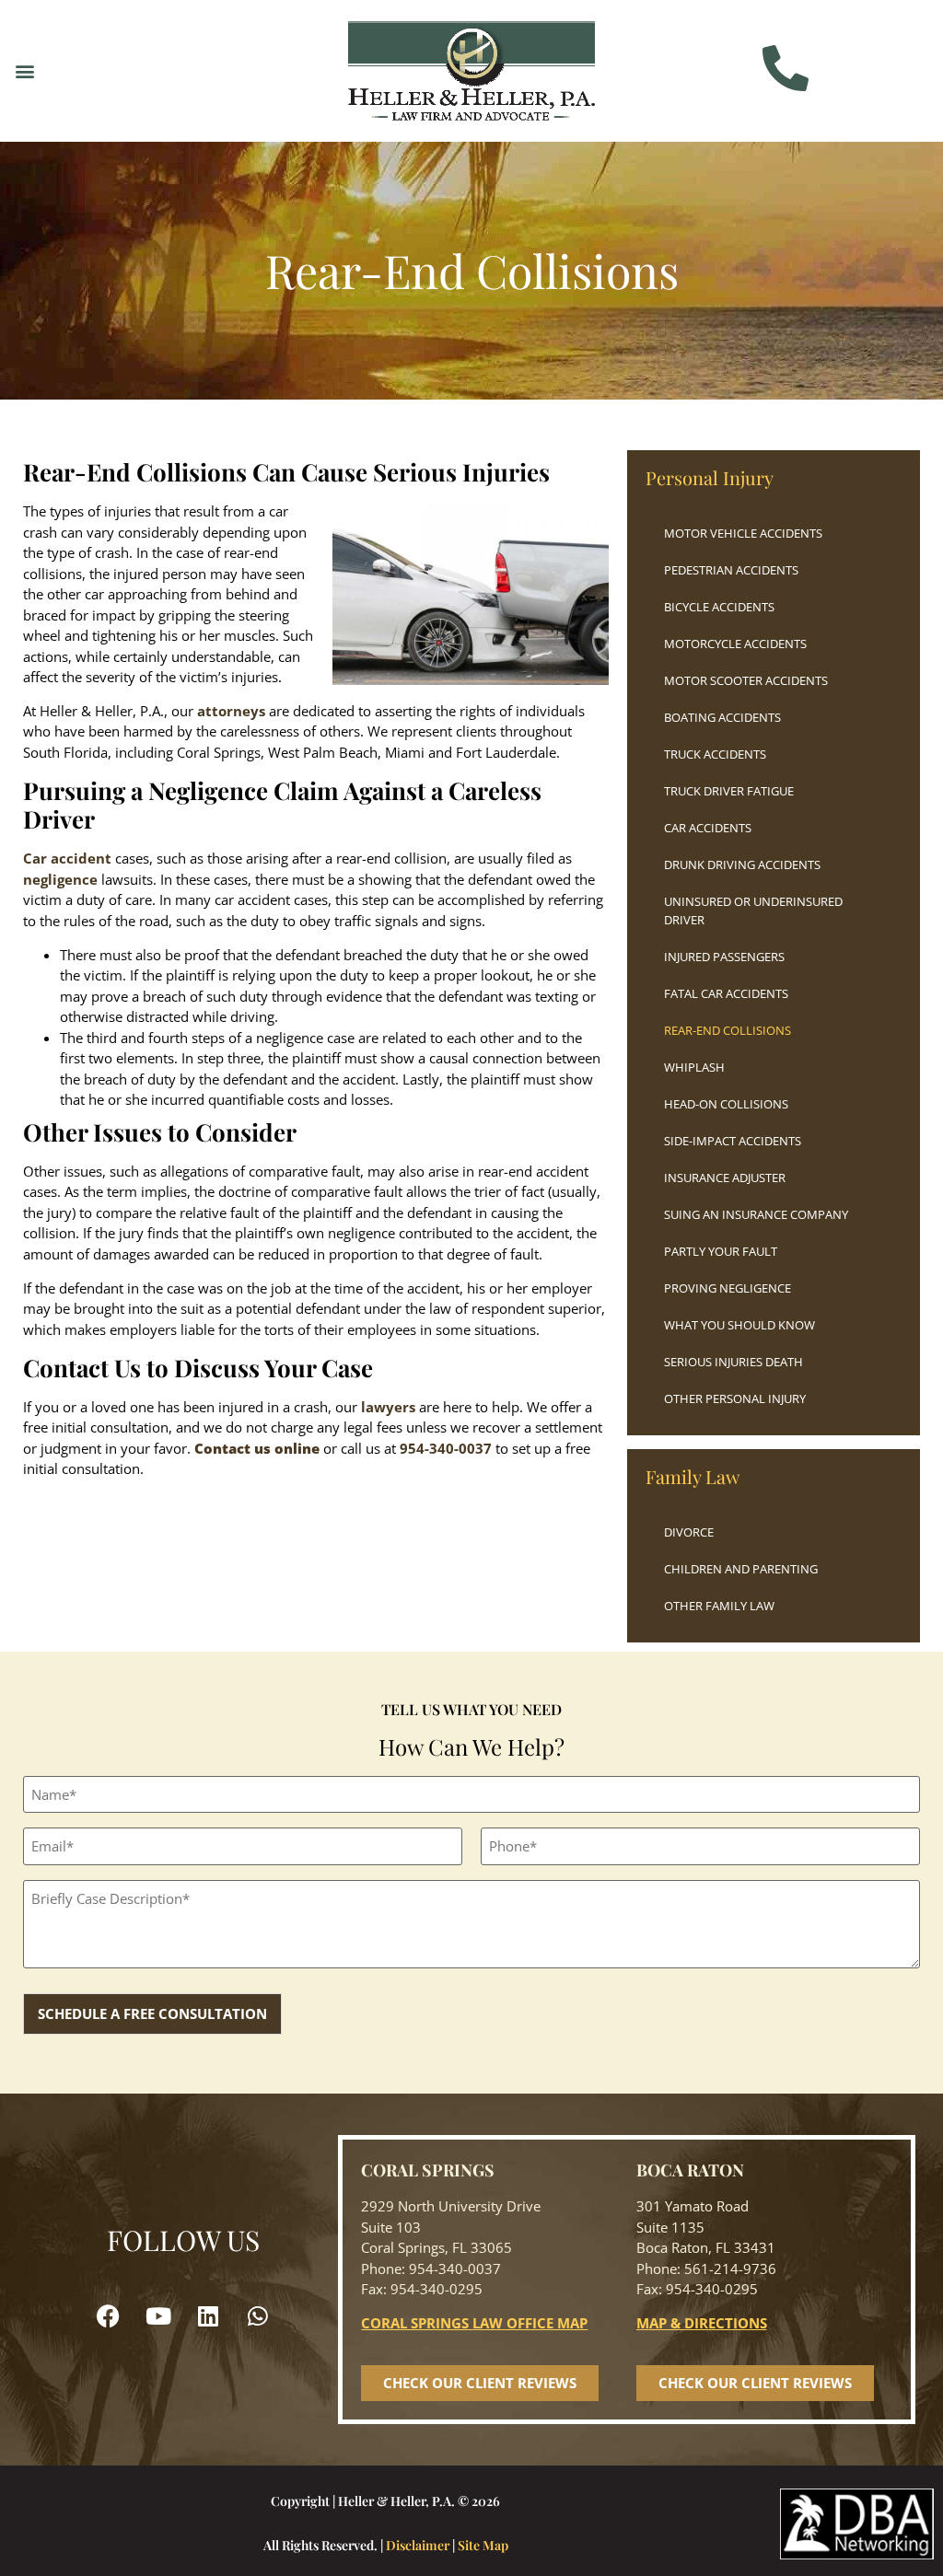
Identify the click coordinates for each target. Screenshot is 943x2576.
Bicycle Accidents (719, 607)
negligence (60, 879)
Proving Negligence (728, 1288)
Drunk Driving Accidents (742, 864)
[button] (24, 70)
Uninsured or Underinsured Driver (753, 911)
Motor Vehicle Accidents (743, 533)
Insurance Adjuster (725, 1178)
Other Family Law (719, 1606)
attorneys (231, 711)
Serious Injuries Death (733, 1362)
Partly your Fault (721, 1251)
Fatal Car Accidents (726, 993)
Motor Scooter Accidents (746, 680)
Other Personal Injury (735, 1398)
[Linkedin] (208, 2316)
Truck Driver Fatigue (729, 791)
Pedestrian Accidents (731, 570)
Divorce (689, 1532)
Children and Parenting (741, 1569)
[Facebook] (109, 2316)
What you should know (739, 1325)
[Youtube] (158, 2316)
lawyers (388, 1407)
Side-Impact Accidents (733, 1141)
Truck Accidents (715, 754)
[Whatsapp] (258, 2316)
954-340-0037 (446, 1448)
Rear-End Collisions (728, 1030)
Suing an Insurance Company (756, 1214)
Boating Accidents (722, 717)
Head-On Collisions (726, 1104)
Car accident (67, 858)
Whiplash (694, 1067)
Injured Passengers (724, 957)
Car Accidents (708, 828)
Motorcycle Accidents (735, 644)
